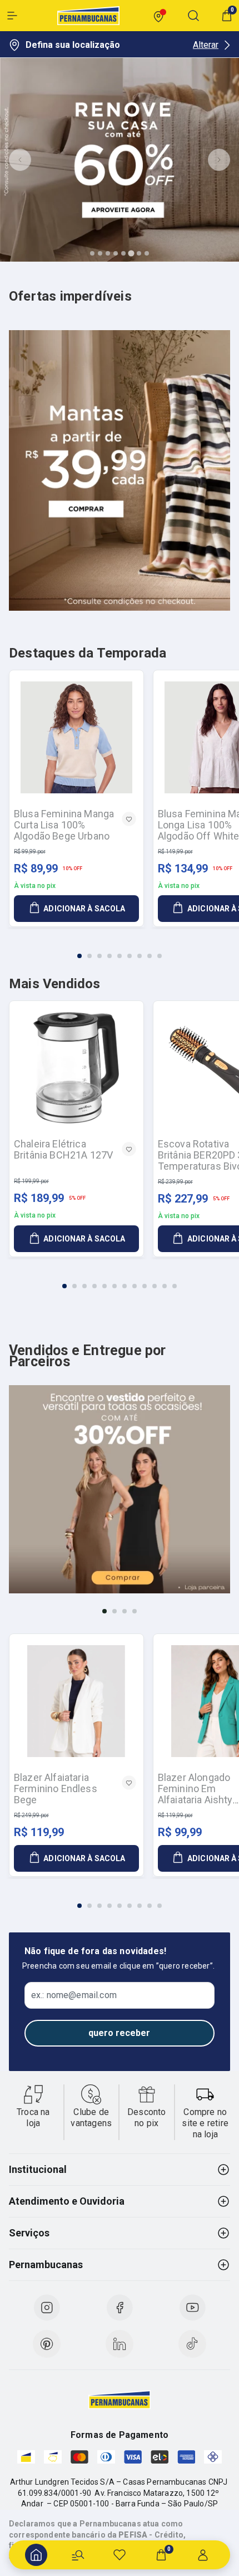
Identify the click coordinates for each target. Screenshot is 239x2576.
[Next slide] (219, 160)
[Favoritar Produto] (129, 819)
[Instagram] (47, 2308)
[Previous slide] (20, 160)
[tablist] (120, 949)
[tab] (92, 253)
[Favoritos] (120, 2555)
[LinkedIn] (120, 2344)
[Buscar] (78, 2555)
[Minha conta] (203, 2555)
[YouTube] (192, 2308)
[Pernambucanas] (88, 16)
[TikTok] (192, 2344)
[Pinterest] (47, 2344)
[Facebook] (120, 2308)
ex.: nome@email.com (74, 1995)
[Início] (36, 2555)
